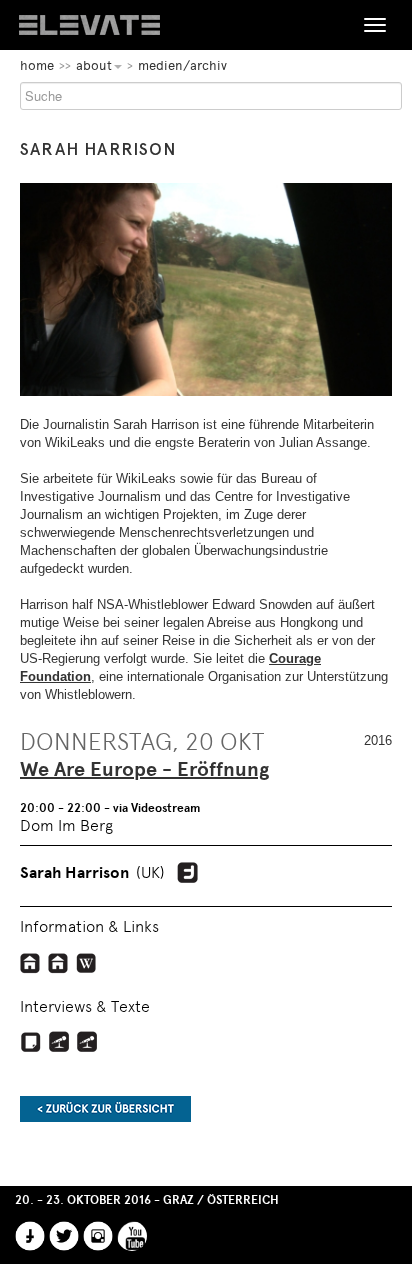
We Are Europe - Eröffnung (144, 770)
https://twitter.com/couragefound (187, 873)
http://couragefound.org (58, 963)
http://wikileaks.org (30, 963)
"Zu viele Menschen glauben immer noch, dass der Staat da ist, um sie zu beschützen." (58, 1042)
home (37, 65)
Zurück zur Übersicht (105, 1109)
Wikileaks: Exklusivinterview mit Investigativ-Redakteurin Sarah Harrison (86, 1042)
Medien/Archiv (182, 65)
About (94, 65)
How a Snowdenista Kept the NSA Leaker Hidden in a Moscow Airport (30, 1042)
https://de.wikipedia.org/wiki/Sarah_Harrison (86, 963)
